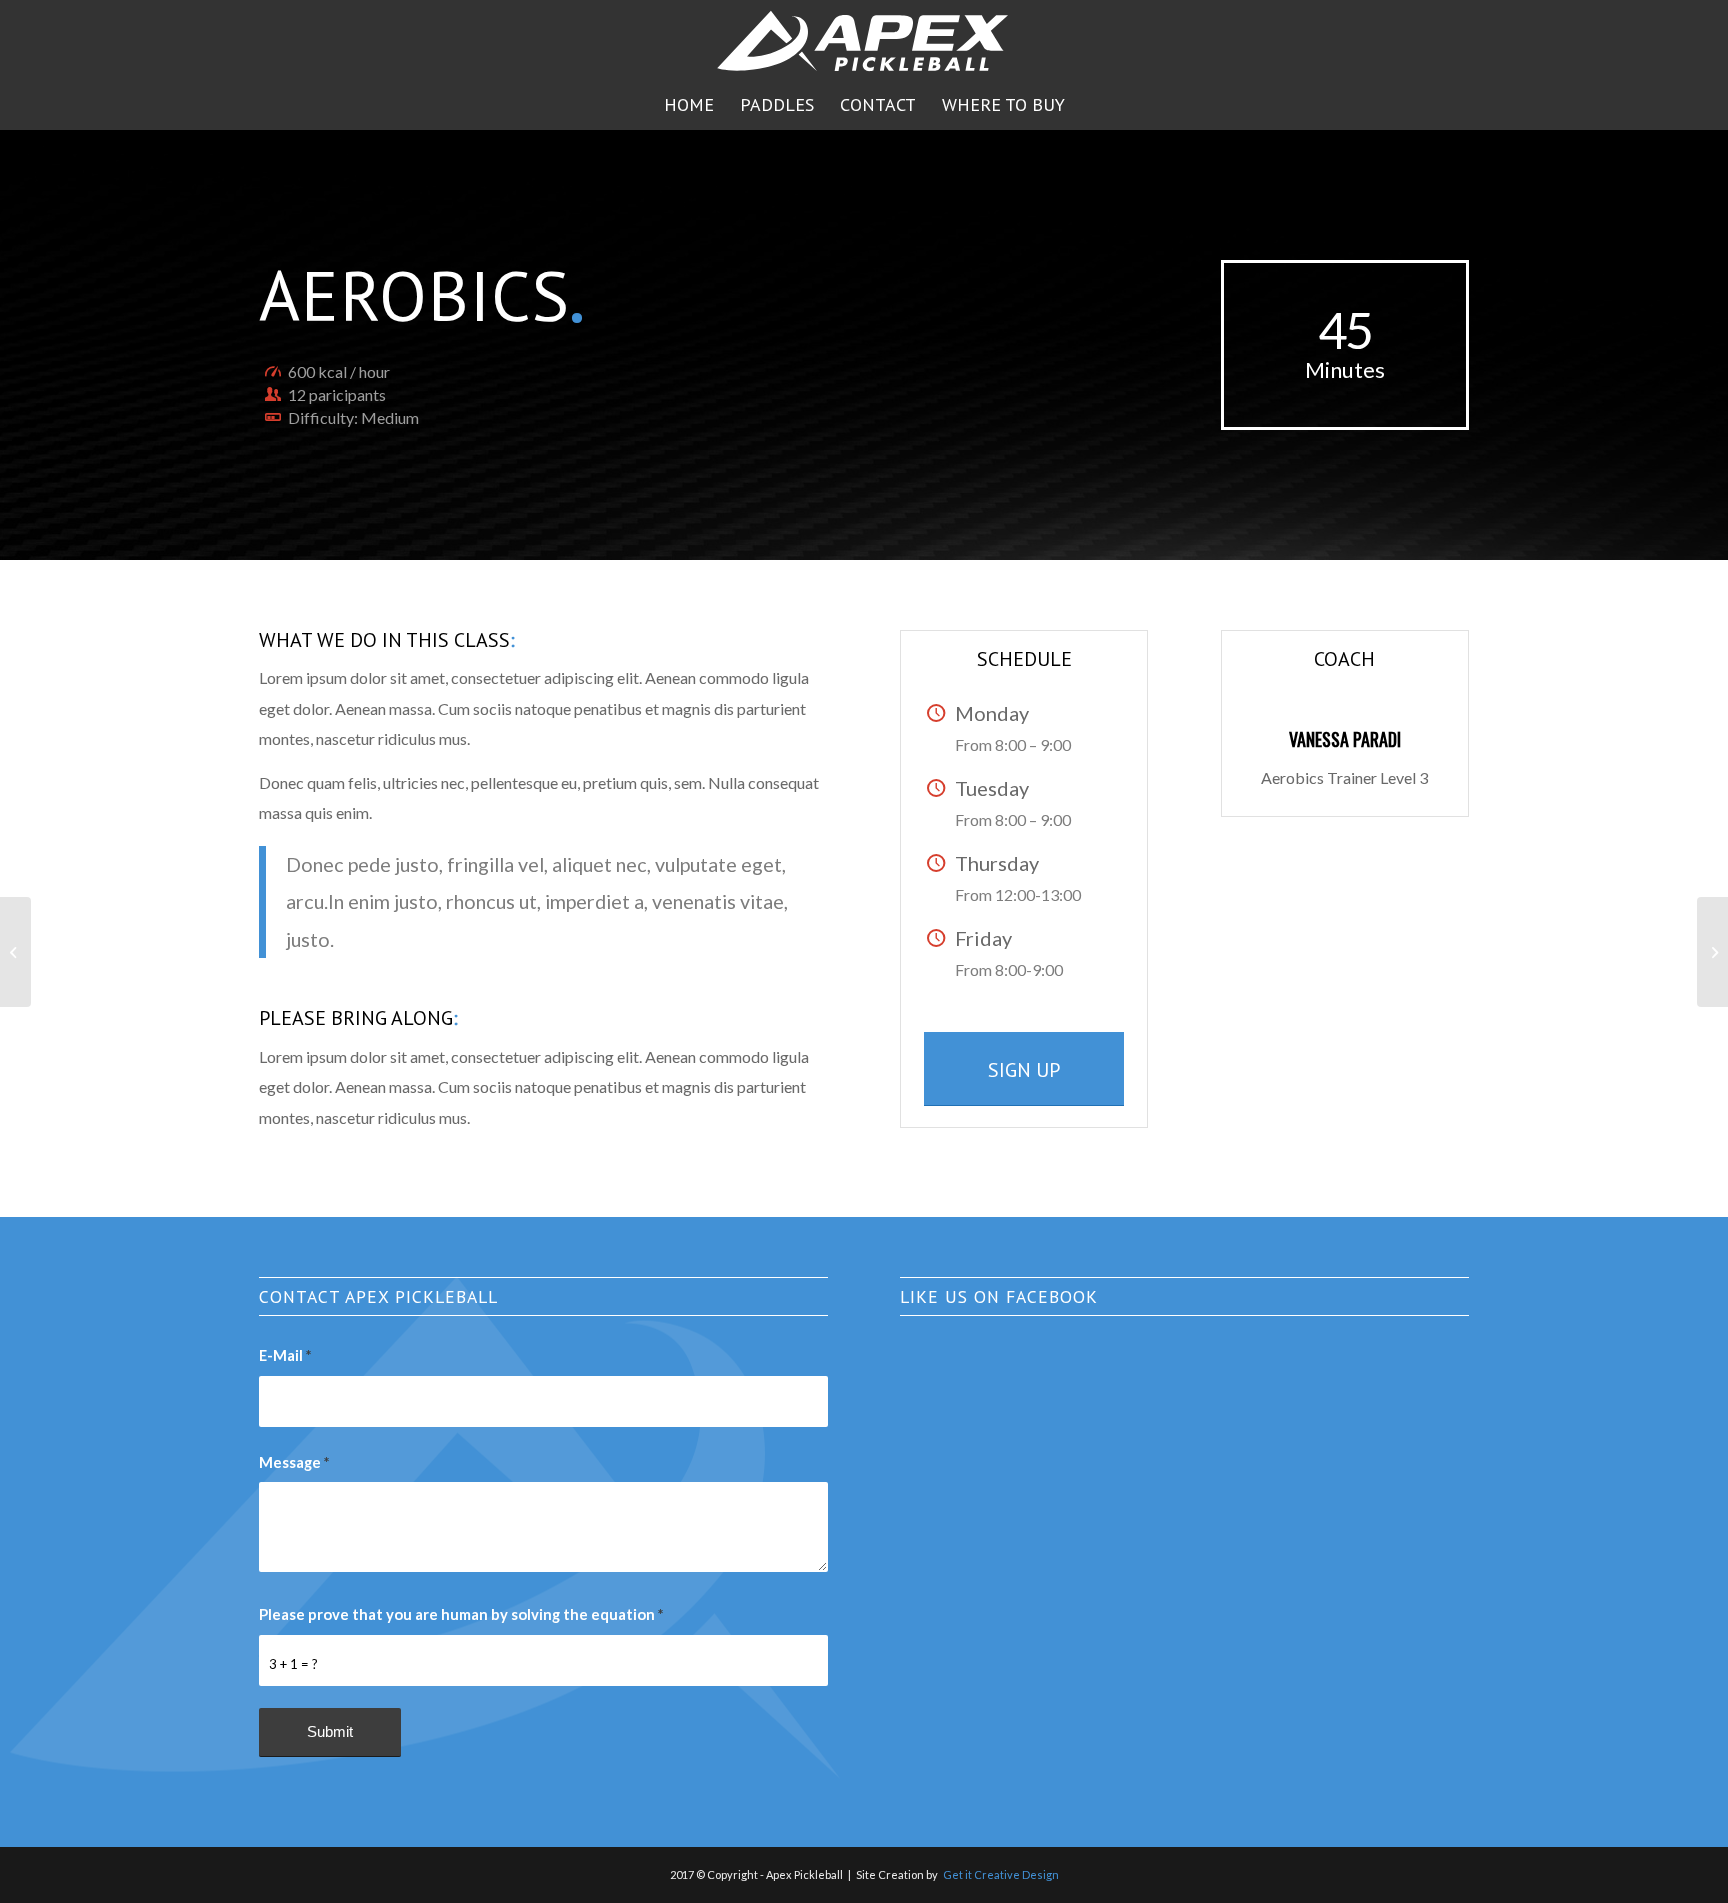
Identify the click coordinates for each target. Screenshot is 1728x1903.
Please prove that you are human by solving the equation (461, 1614)
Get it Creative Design (1001, 1874)
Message (294, 1462)
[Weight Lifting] (15, 952)
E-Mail (285, 1355)
